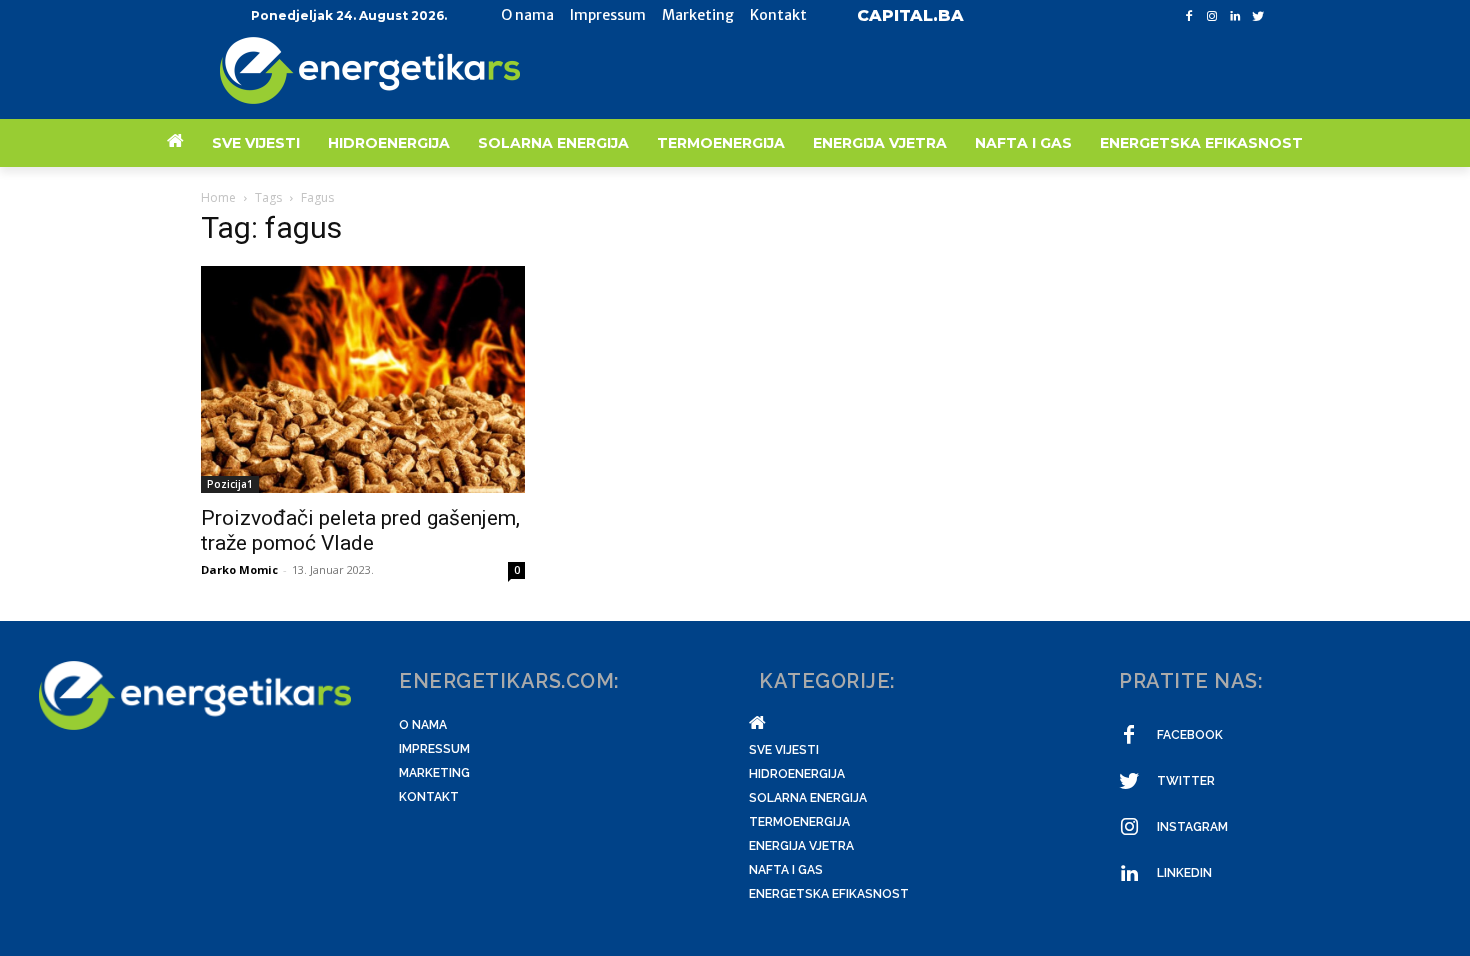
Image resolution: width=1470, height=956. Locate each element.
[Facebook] (1189, 16)
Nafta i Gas (786, 870)
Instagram (1192, 827)
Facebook (1190, 735)
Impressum (434, 749)
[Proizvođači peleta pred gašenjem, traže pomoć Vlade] (363, 379)
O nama (423, 725)
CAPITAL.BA (910, 15)
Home (218, 197)
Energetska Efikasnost (829, 894)
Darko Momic (239, 569)
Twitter (1186, 781)
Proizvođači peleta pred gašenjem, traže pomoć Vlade (360, 530)
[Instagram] (1212, 16)
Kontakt (429, 797)
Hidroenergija (797, 774)
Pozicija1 (230, 484)
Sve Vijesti (784, 750)
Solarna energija (808, 798)
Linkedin (1184, 873)
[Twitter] (1257, 16)
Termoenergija (799, 822)
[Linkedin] (1234, 16)
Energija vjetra (801, 846)
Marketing (434, 773)
